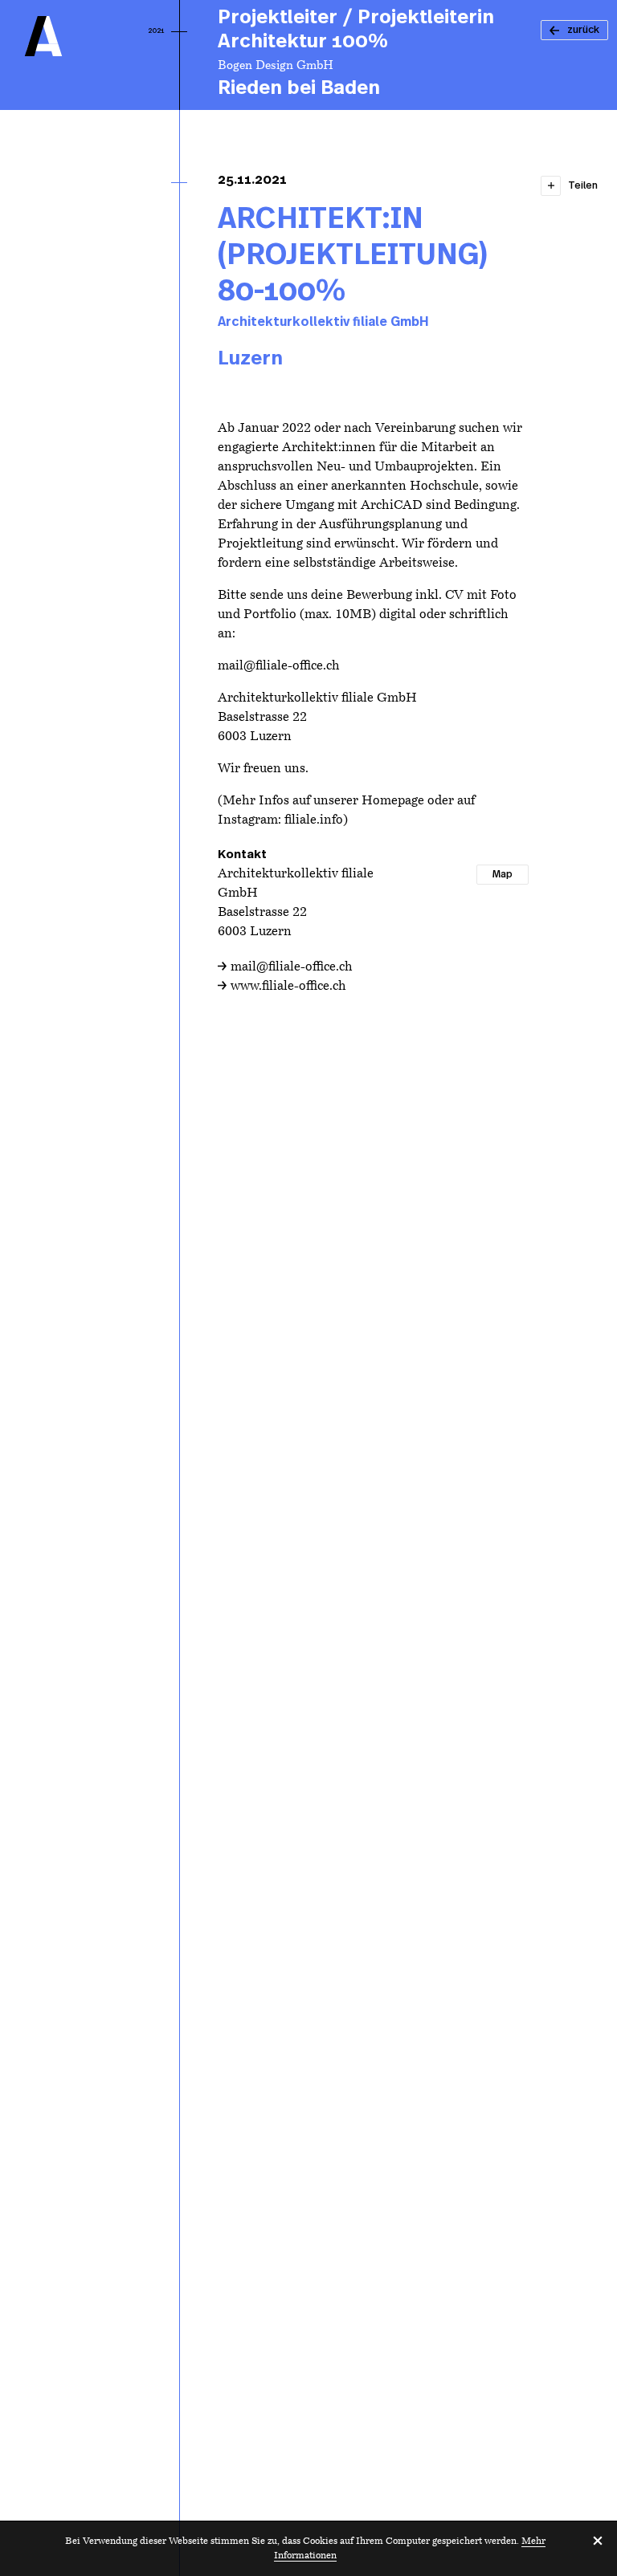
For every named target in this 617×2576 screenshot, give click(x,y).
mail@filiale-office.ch (292, 967)
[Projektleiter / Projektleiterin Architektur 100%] (373, 55)
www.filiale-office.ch (288, 987)
